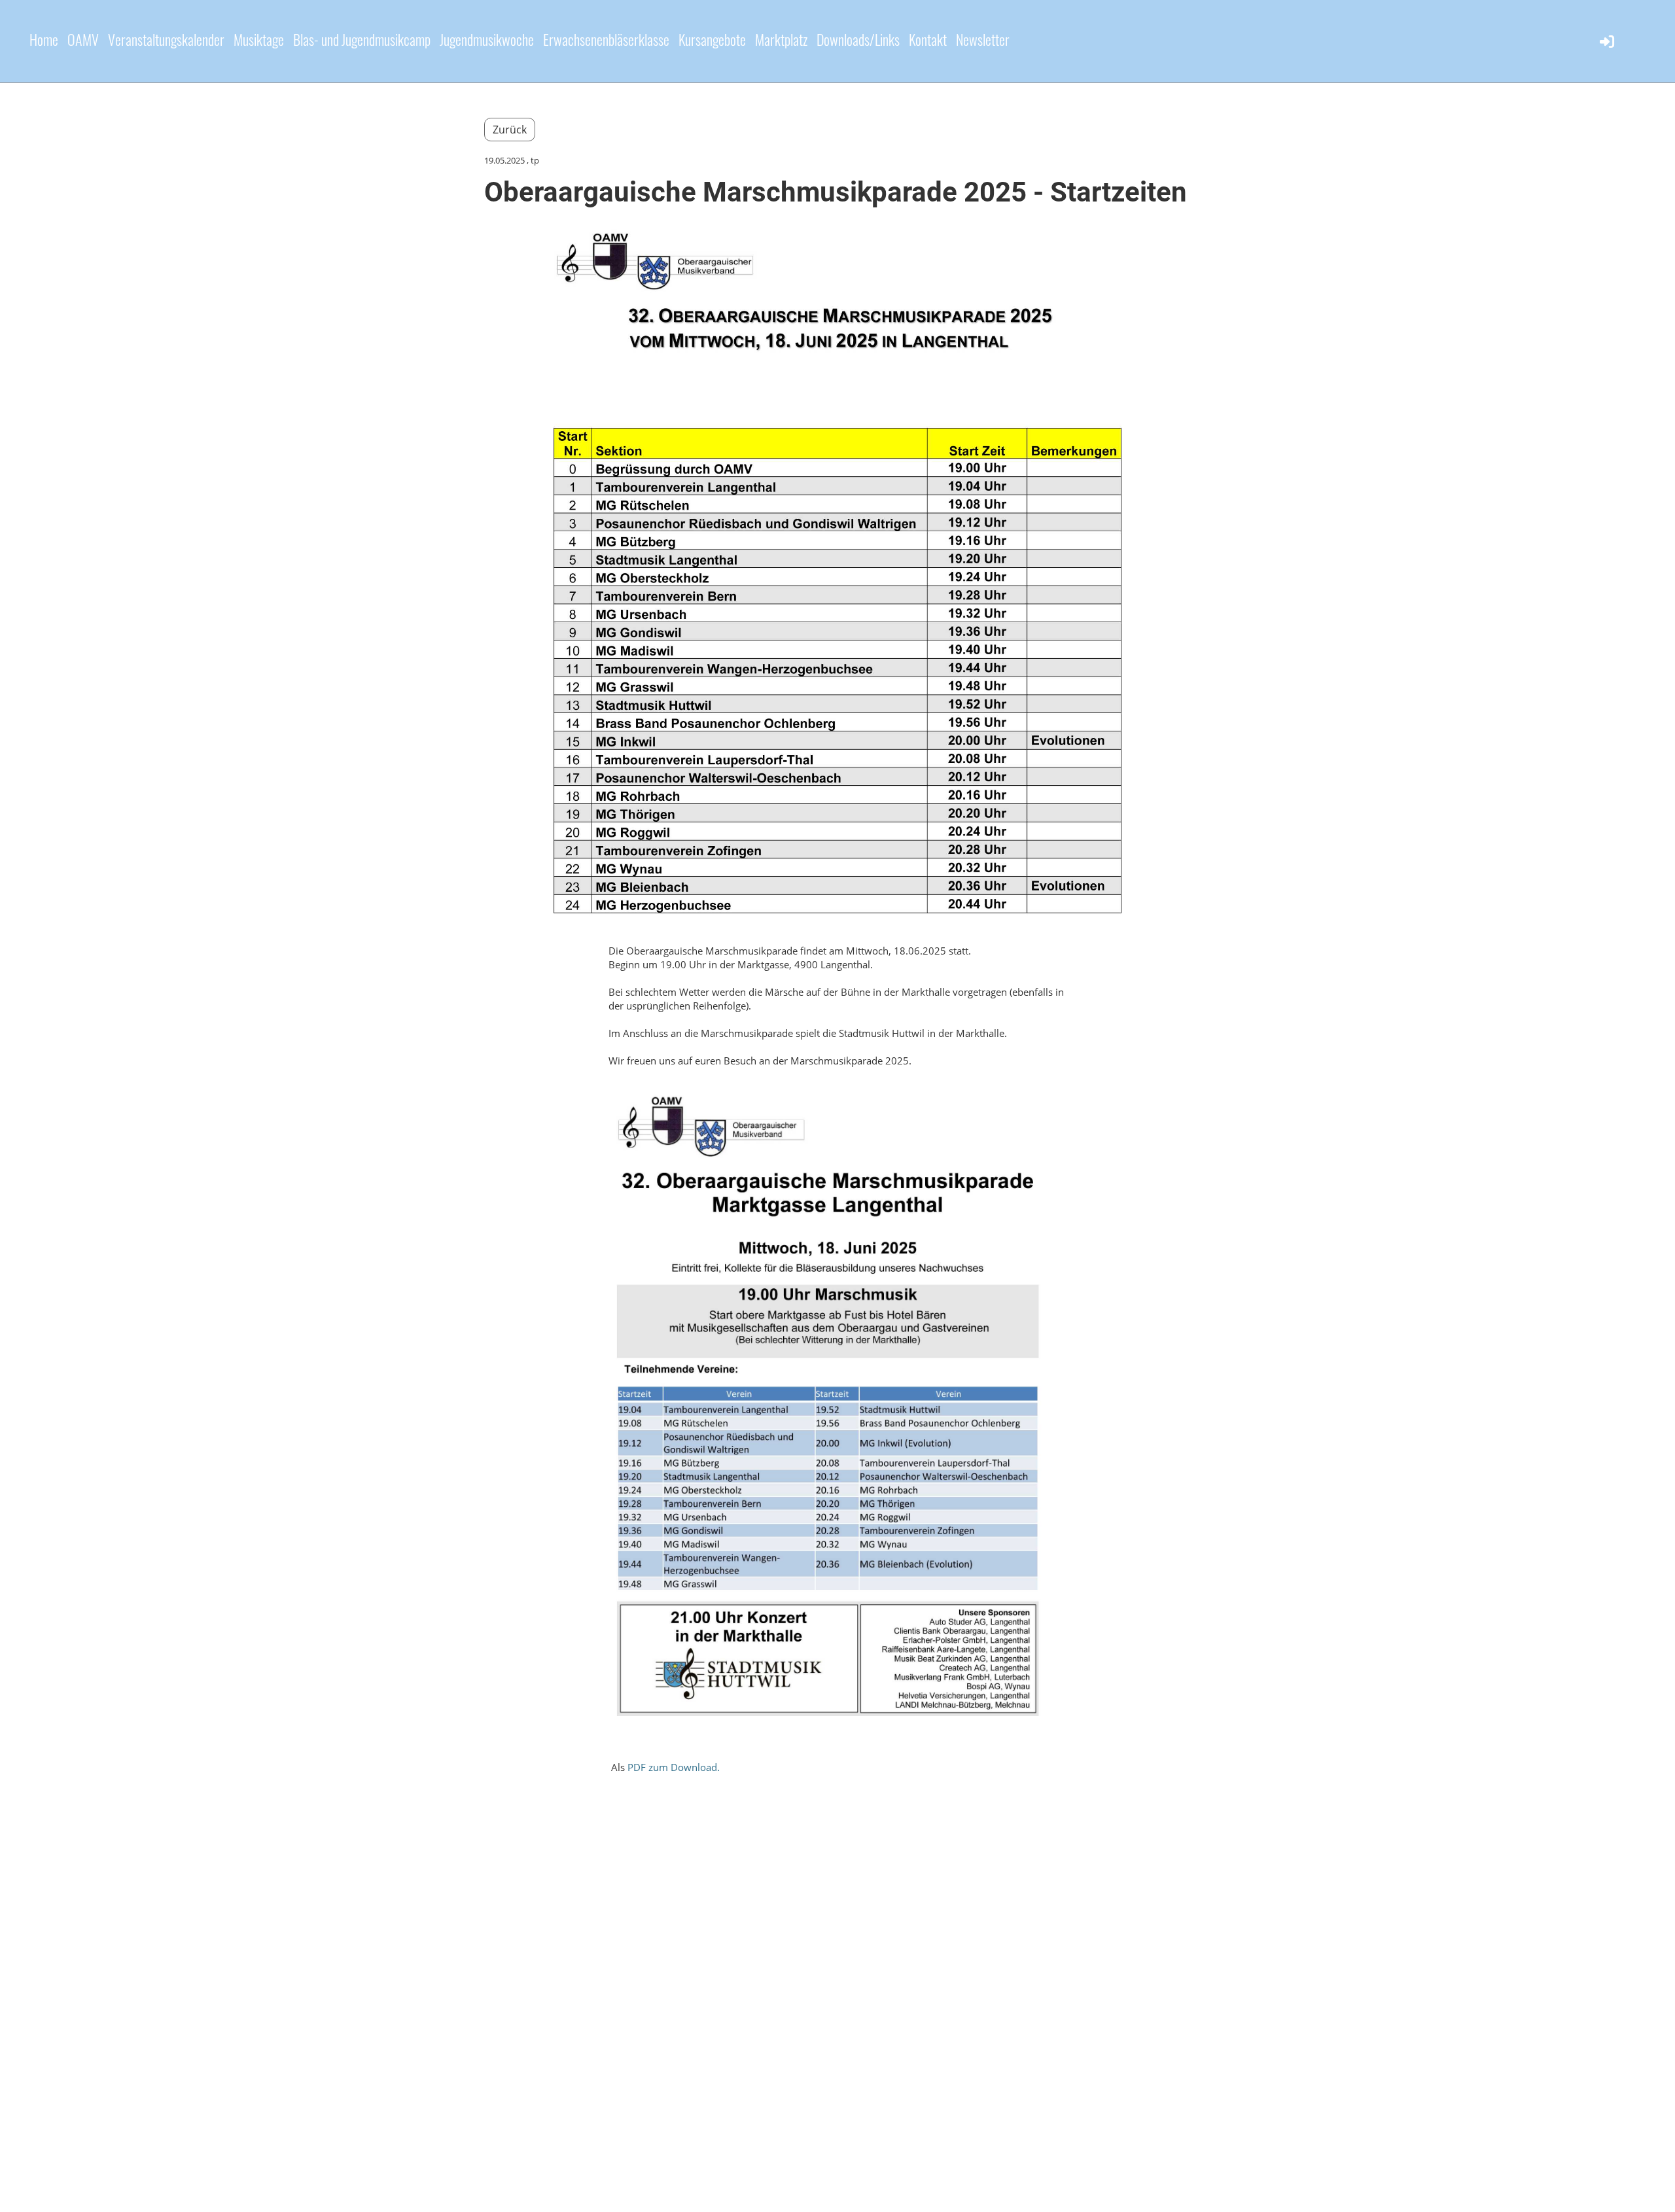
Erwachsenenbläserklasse (606, 39)
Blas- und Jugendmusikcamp (362, 39)
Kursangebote (712, 39)
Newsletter (983, 39)
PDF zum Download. (674, 1767)
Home (44, 39)
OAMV (83, 39)
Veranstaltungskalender (166, 39)
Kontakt (928, 39)
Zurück (510, 130)
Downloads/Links (858, 39)
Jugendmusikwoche (487, 39)
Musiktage (259, 39)
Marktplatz (781, 39)
